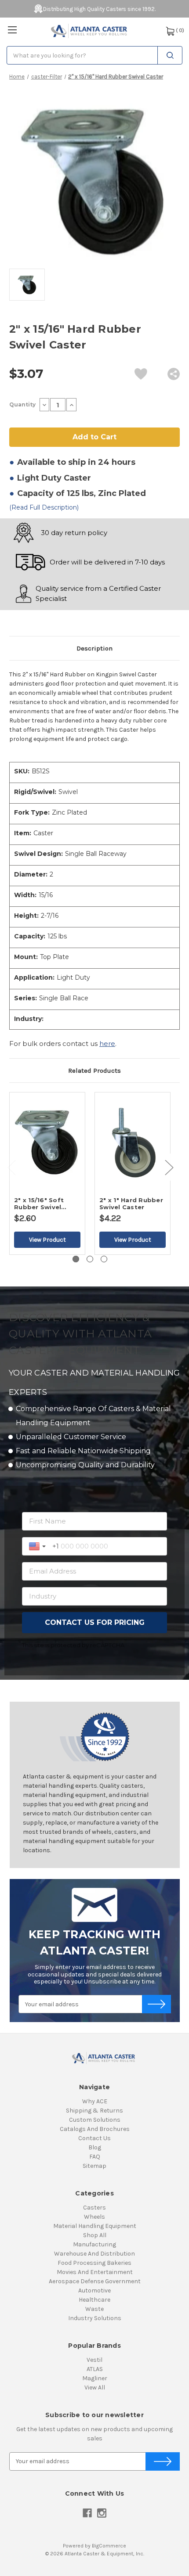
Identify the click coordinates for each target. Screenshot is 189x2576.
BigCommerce (109, 2546)
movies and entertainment (95, 2272)
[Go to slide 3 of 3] (104, 1259)
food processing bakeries (94, 2263)
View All (95, 2387)
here (107, 1044)
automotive (94, 2290)
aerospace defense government (95, 2281)
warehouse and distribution (94, 2254)
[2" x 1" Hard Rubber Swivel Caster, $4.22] (133, 1142)
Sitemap (94, 2166)
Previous (11, 1167)
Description (94, 648)
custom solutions (95, 2120)
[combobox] (94, 55)
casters (94, 2208)
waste (94, 2309)
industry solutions (95, 2318)
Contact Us (94, 2138)
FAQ (95, 2157)
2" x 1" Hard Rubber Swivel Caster (131, 1204)
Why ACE (95, 2101)
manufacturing (94, 2244)
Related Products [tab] (94, 1071)
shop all (95, 2235)
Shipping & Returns (94, 2111)
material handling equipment (95, 2226)
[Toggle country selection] (38, 1546)
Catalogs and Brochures (95, 2129)
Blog (95, 2147)
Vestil (94, 2360)
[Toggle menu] (12, 30)
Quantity (22, 404)
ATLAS (95, 2369)
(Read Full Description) (44, 507)
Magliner (95, 2378)
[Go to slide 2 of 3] (90, 1259)
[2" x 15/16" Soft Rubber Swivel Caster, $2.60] (47, 1142)
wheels (94, 2217)
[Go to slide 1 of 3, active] (76, 1259)
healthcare (94, 2300)
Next (169, 1167)
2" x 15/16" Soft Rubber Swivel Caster (39, 1204)
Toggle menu (12, 30)
